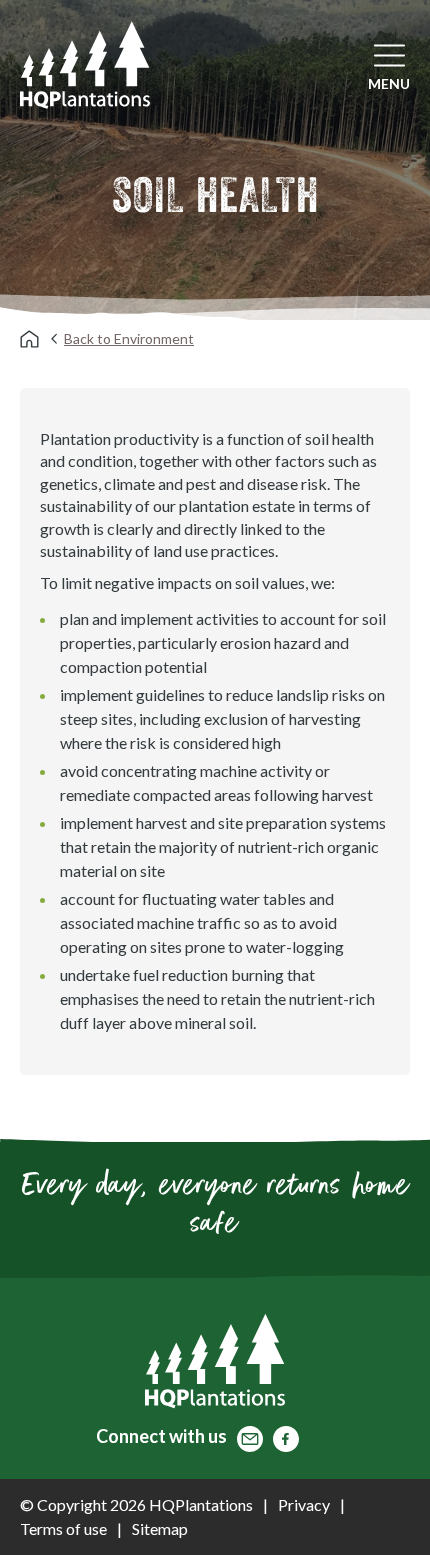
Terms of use (63, 1528)
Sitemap (160, 1528)
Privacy (304, 1504)
